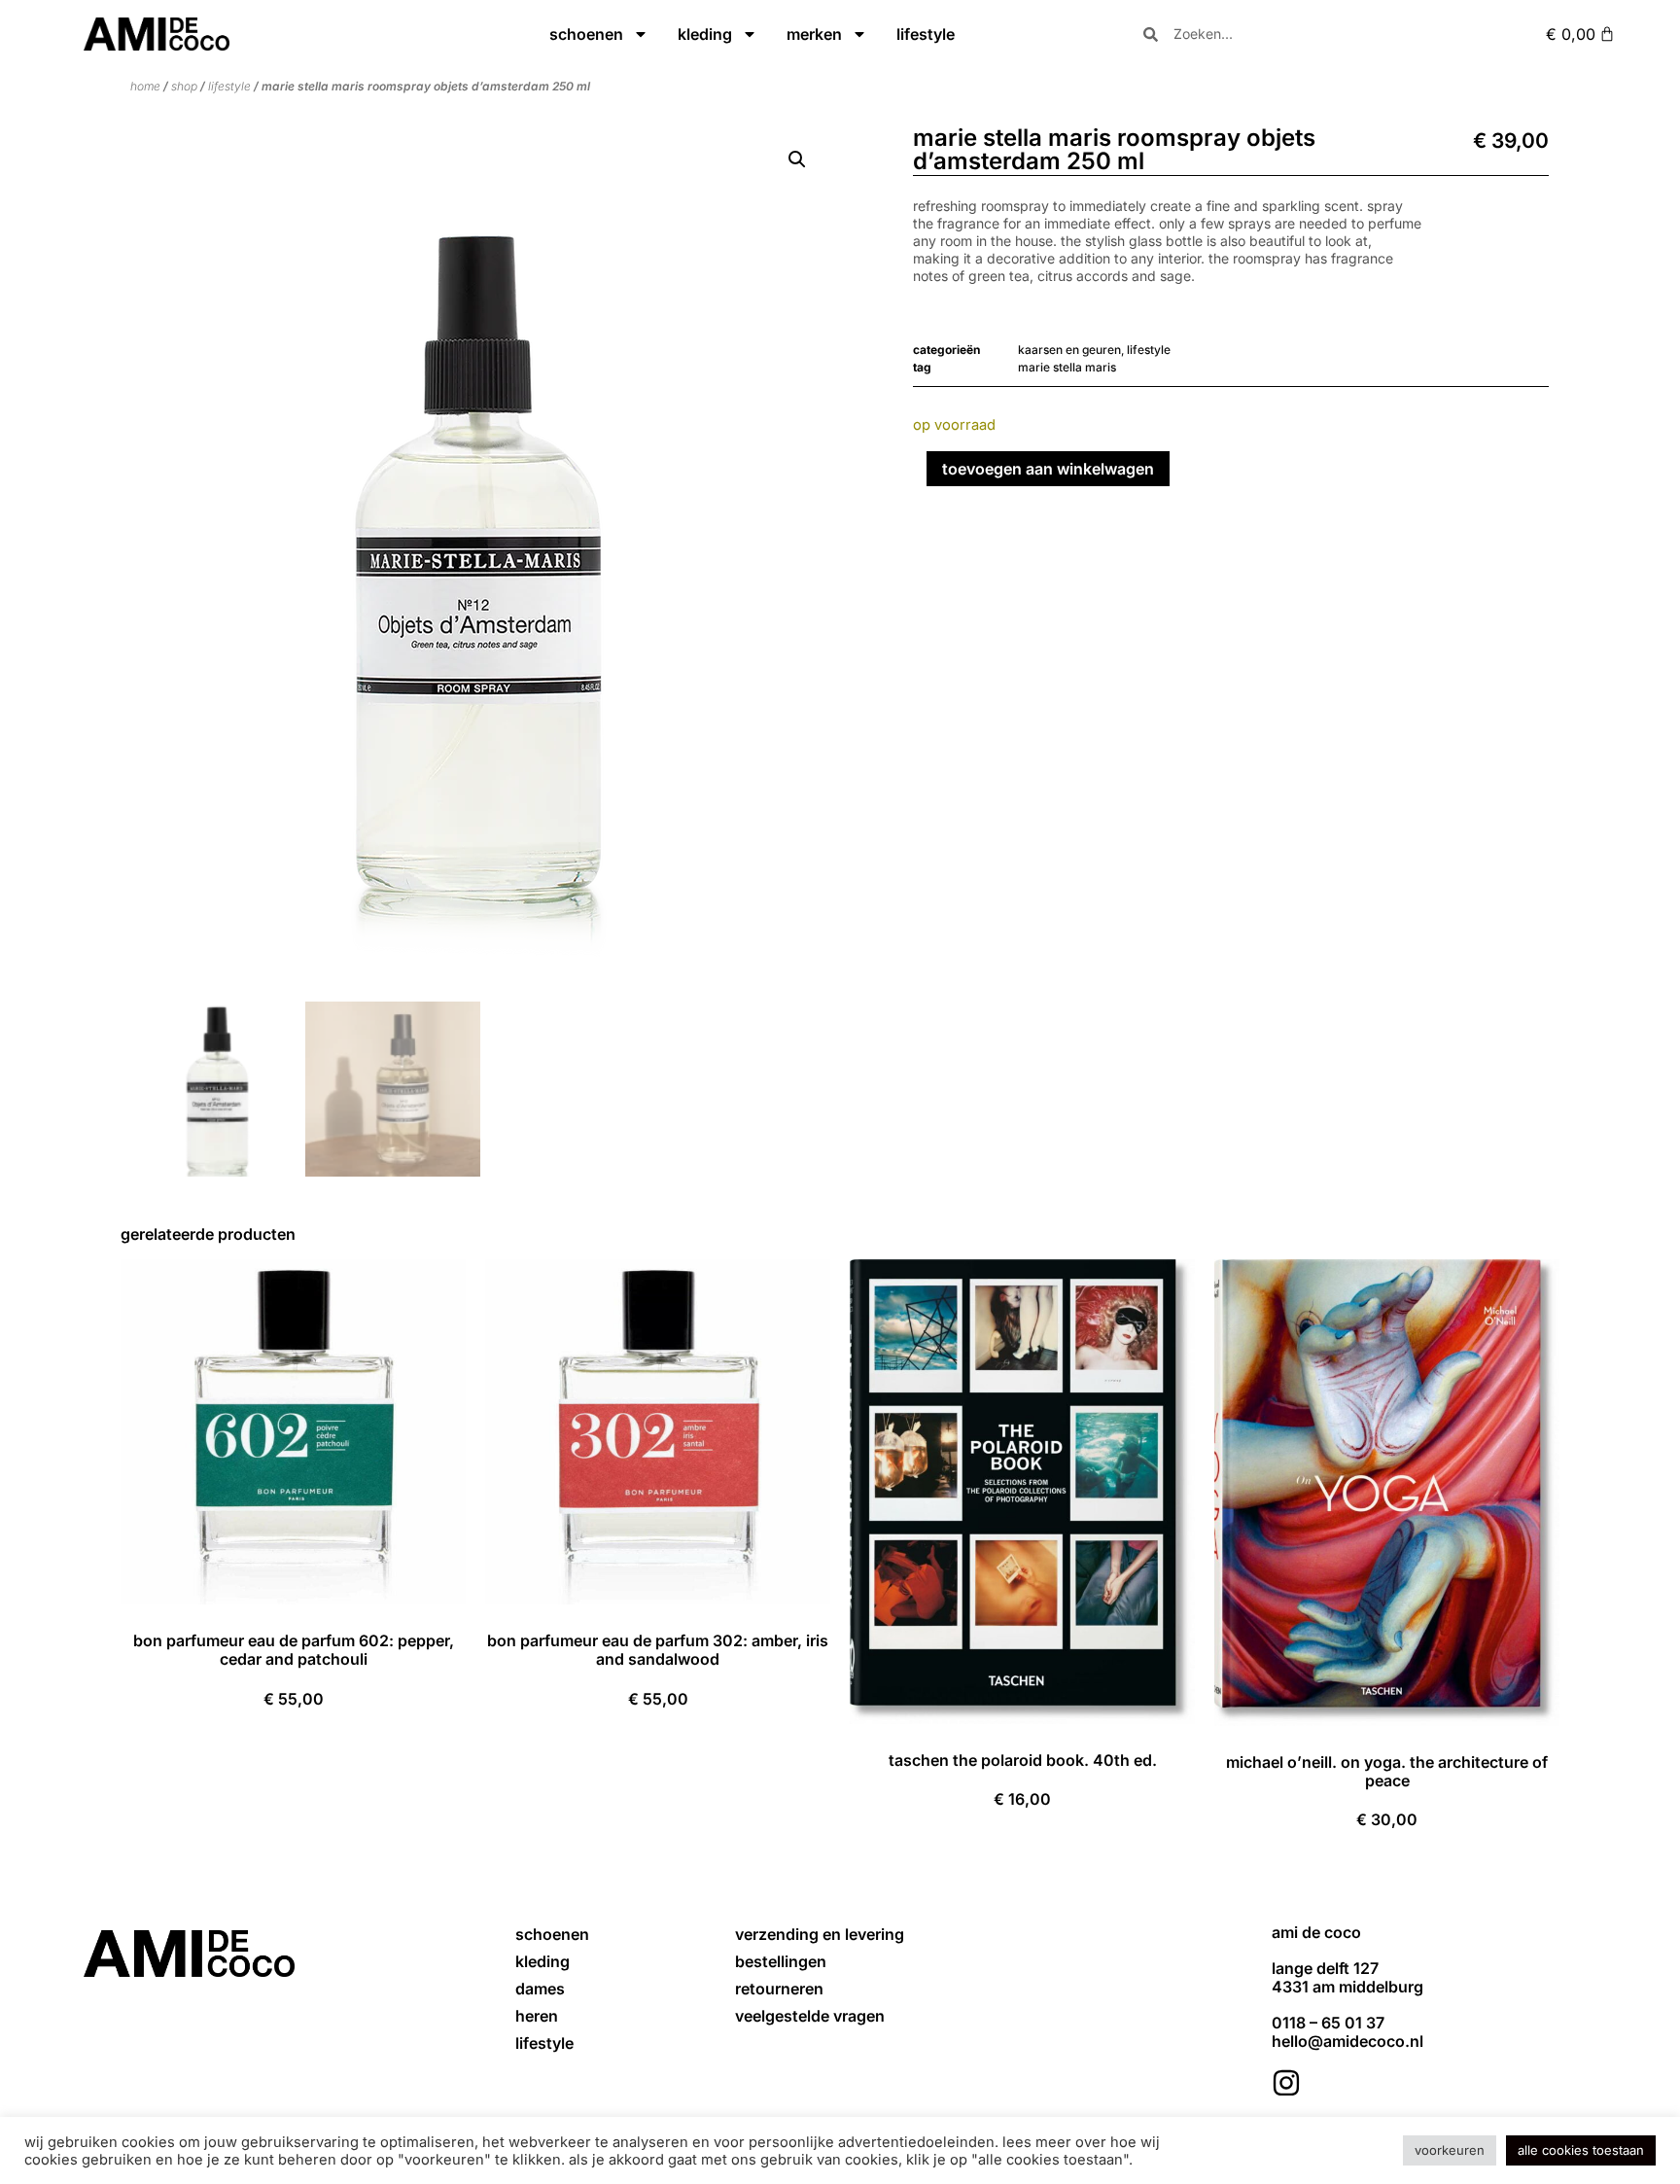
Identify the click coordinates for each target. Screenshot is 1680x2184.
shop (184, 86)
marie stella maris (1067, 367)
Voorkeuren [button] (1450, 2150)
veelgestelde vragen (810, 2016)
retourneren (779, 1989)
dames (540, 1989)
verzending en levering (820, 1934)
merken (814, 34)
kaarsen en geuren (1069, 350)
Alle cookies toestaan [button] (1581, 2150)
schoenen (586, 34)
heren (537, 2016)
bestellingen (781, 1961)
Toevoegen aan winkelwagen (1048, 469)
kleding (705, 34)
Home (145, 86)
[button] (797, 159)
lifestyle (926, 34)
